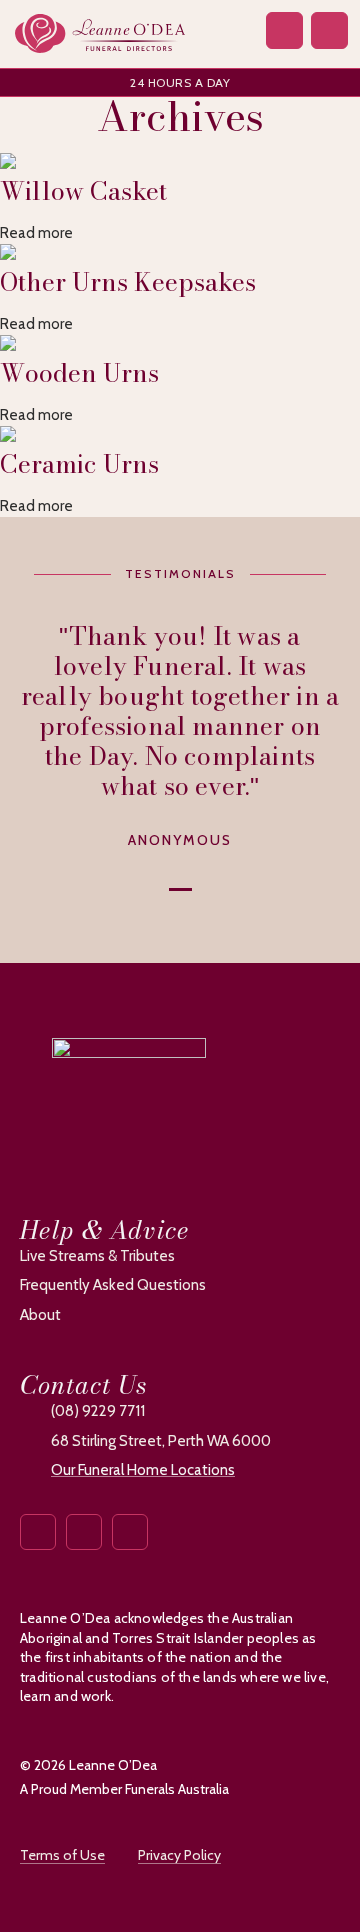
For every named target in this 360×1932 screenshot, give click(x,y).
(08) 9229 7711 (98, 1411)
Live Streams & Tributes (97, 1256)
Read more (36, 233)
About (40, 1315)
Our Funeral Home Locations (143, 1470)
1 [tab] (180, 887)
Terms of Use (62, 1855)
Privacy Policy (179, 1855)
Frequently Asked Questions (113, 1285)
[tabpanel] (180, 736)
